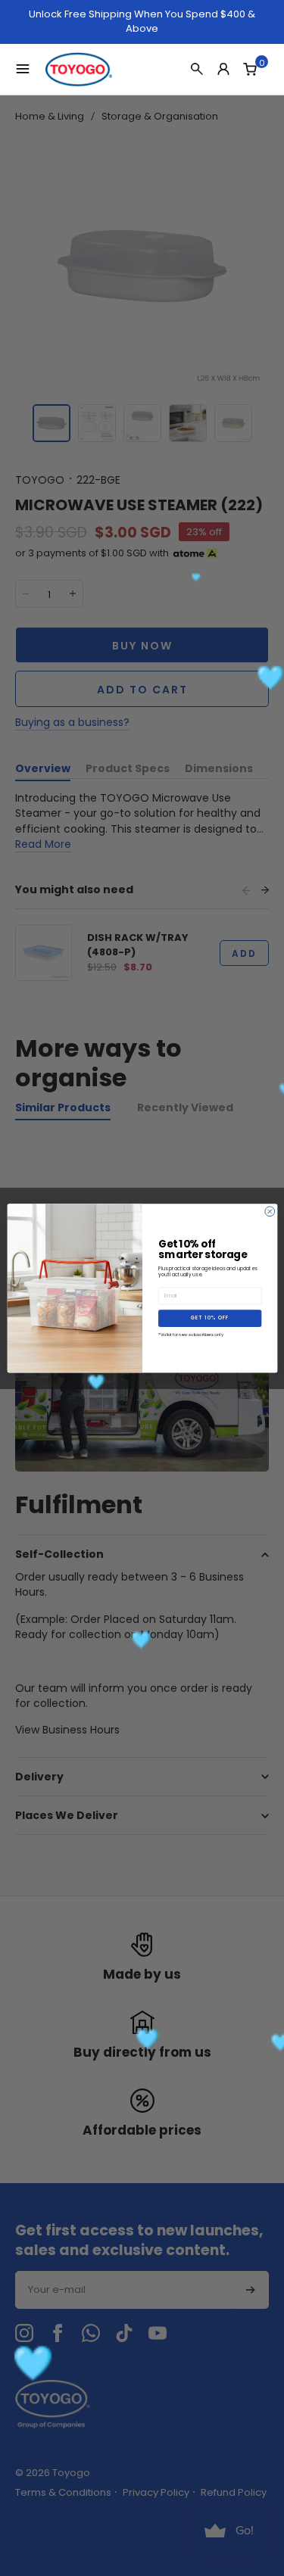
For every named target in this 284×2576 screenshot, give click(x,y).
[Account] (223, 69)
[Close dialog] (269, 1212)
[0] (250, 69)
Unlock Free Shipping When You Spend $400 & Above (142, 22)
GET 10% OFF (210, 1318)
